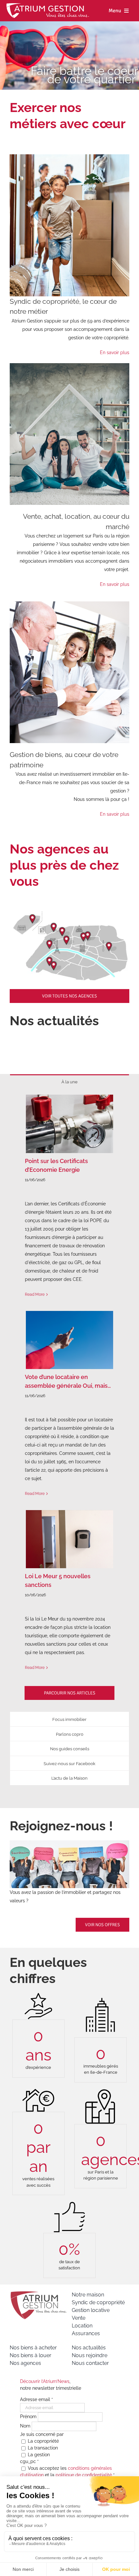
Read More (35, 1294)
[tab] (69, 1082)
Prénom (29, 2417)
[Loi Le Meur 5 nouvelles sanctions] (69, 1539)
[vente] (69, 365)
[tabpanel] (69, 1400)
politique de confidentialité (84, 2475)
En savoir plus (115, 353)
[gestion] (69, 604)
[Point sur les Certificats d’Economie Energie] (69, 1124)
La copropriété (43, 2441)
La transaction (42, 2448)
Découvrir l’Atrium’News (45, 2381)
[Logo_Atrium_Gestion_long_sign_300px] (48, 5)
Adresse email (37, 2399)
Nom (26, 2426)
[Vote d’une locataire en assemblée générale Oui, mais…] (69, 1340)
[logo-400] (38, 2293)
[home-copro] (69, 157)
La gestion (38, 2455)
